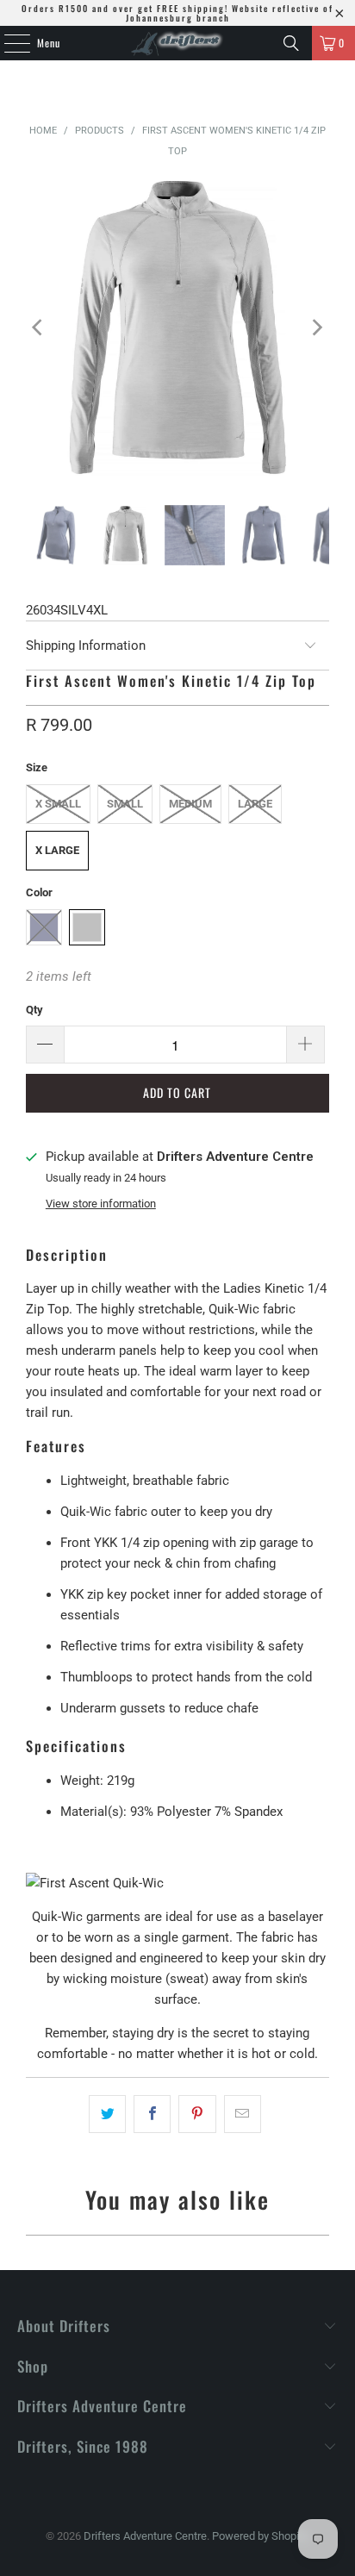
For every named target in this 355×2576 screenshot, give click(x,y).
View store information (101, 1204)
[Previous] (39, 327)
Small (125, 804)
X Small (58, 804)
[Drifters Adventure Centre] (177, 43)
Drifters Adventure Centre (145, 2536)
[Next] (316, 327)
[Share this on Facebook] (152, 2114)
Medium (190, 804)
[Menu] (8, 43)
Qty (34, 1010)
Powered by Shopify (260, 2536)
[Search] (291, 43)
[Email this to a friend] (243, 2114)
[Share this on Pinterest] (197, 2114)
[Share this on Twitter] (107, 2114)
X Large (57, 850)
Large (255, 804)
